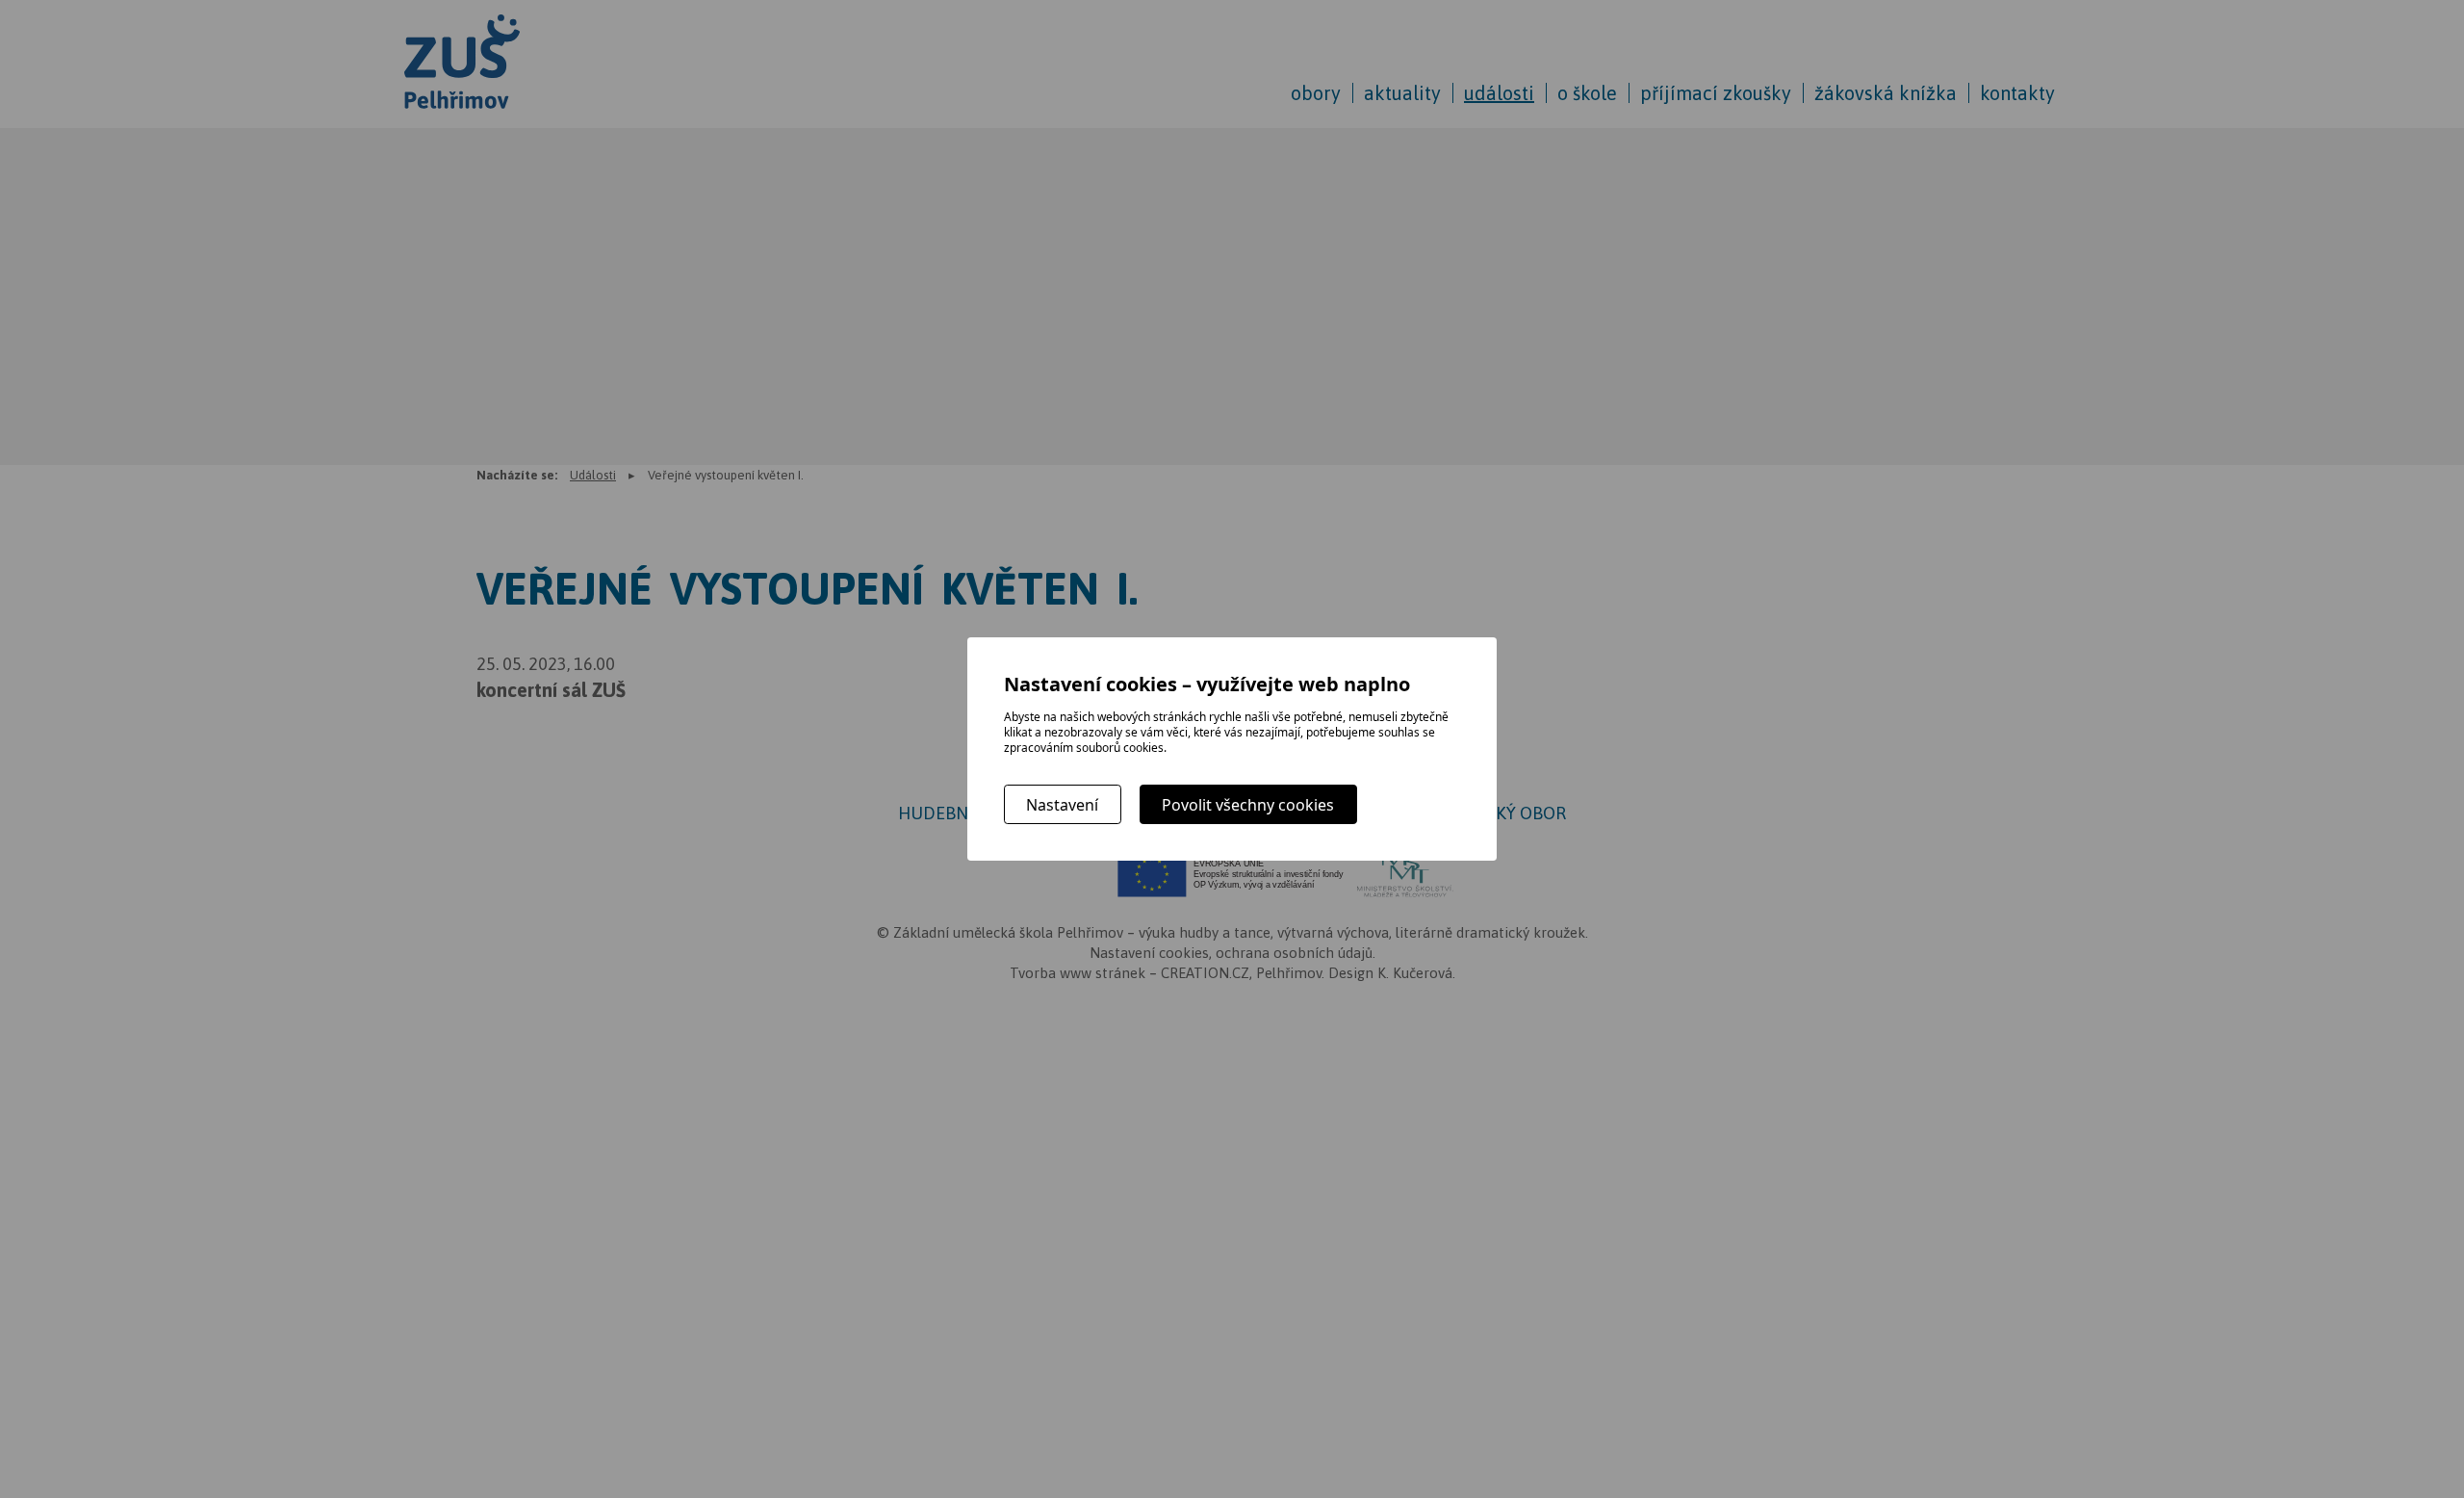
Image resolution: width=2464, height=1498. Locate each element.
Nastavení (1062, 805)
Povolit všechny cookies (1248, 805)
